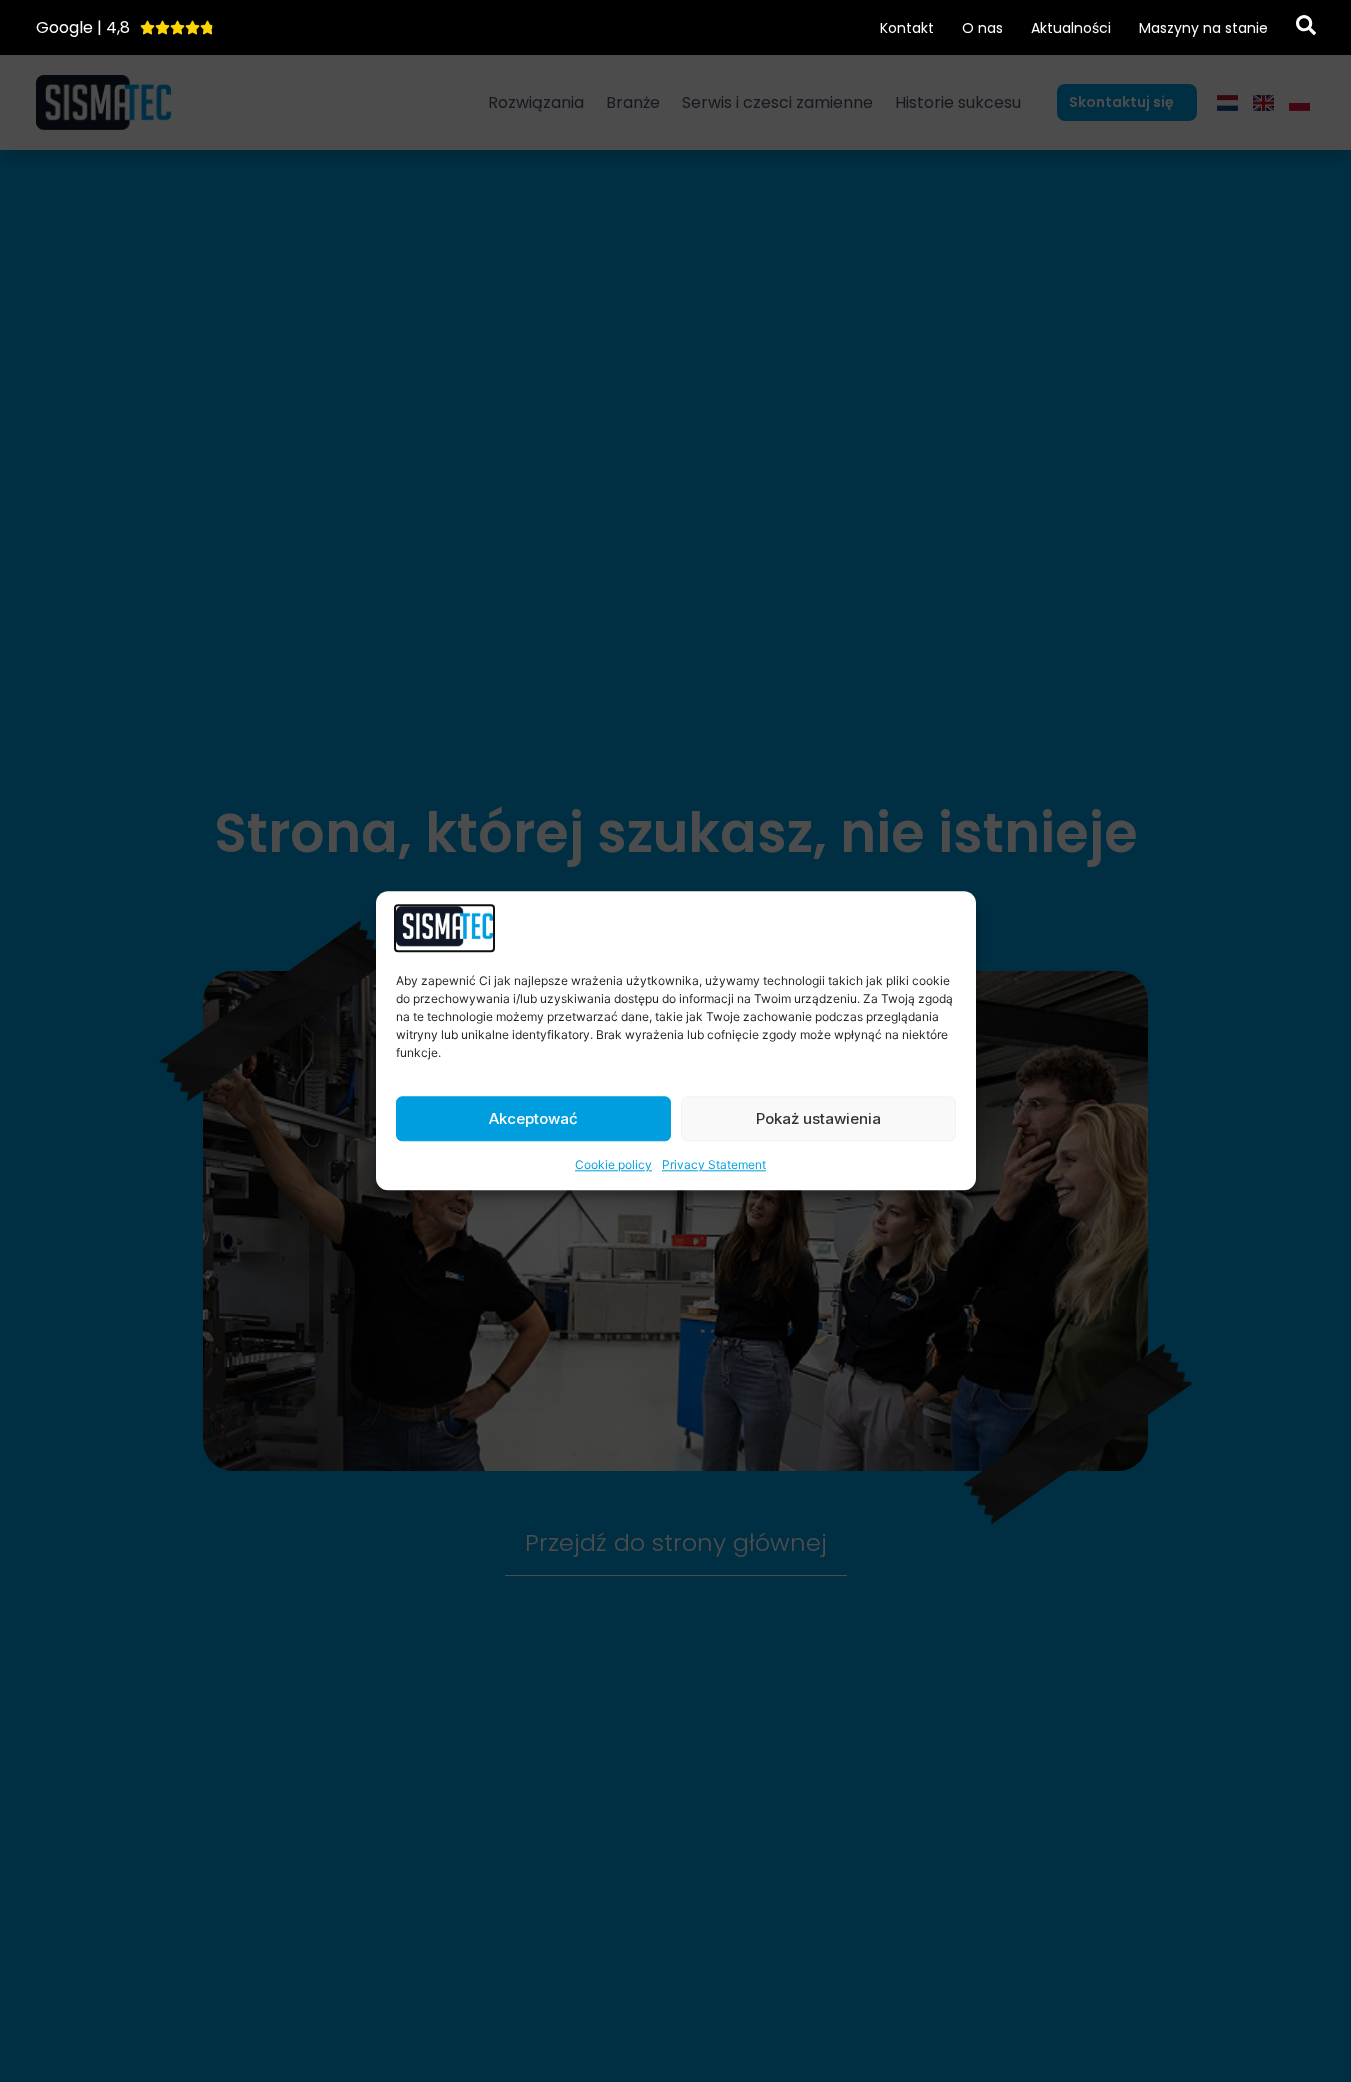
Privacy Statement (714, 1165)
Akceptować (533, 1118)
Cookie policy (613, 1165)
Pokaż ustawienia (818, 1118)
